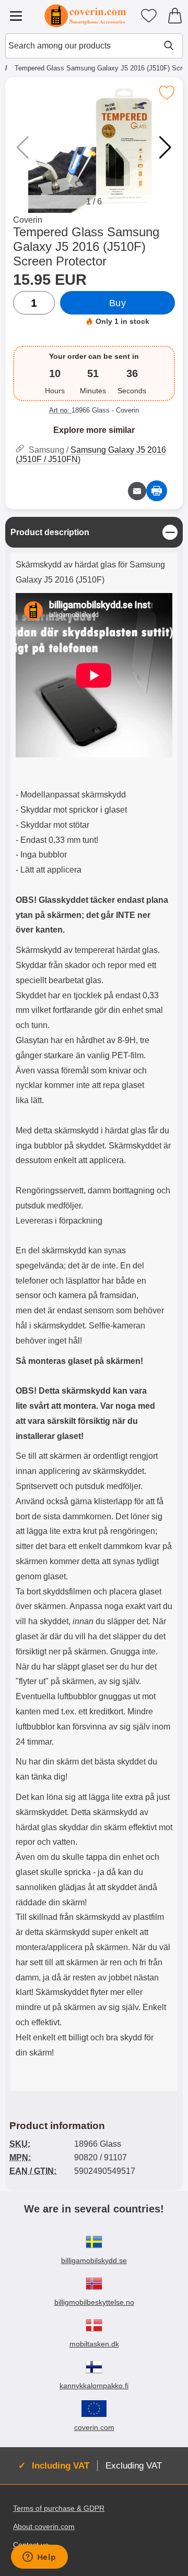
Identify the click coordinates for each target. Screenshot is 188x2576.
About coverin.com (44, 2526)
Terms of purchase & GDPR (59, 2508)
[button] (165, 148)
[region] (94, 532)
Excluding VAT (134, 2465)
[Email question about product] (137, 491)
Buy (118, 303)
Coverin (28, 220)
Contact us (31, 2545)
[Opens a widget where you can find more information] (39, 2558)
